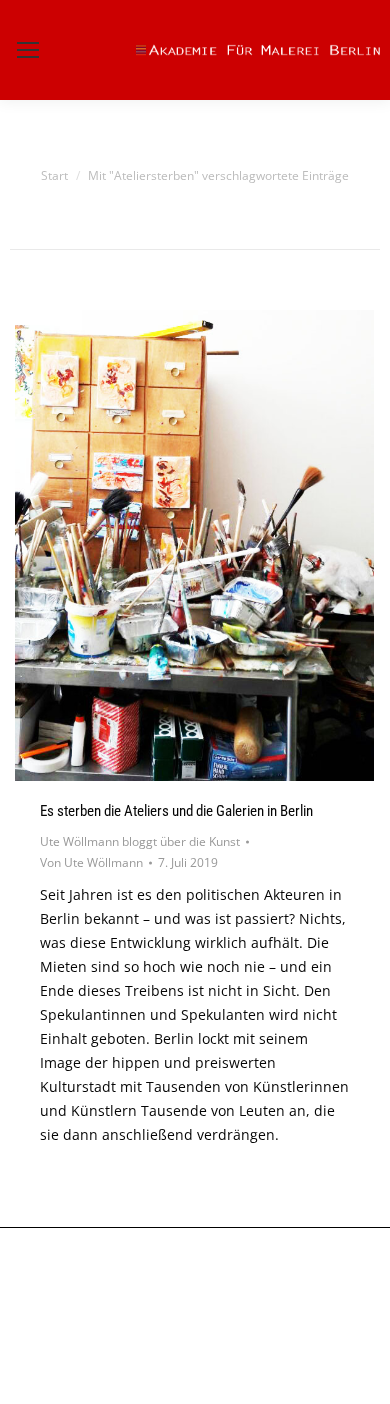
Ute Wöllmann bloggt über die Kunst (140, 841)
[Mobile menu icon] (28, 50)
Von (91, 862)
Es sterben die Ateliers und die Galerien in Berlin (176, 811)
